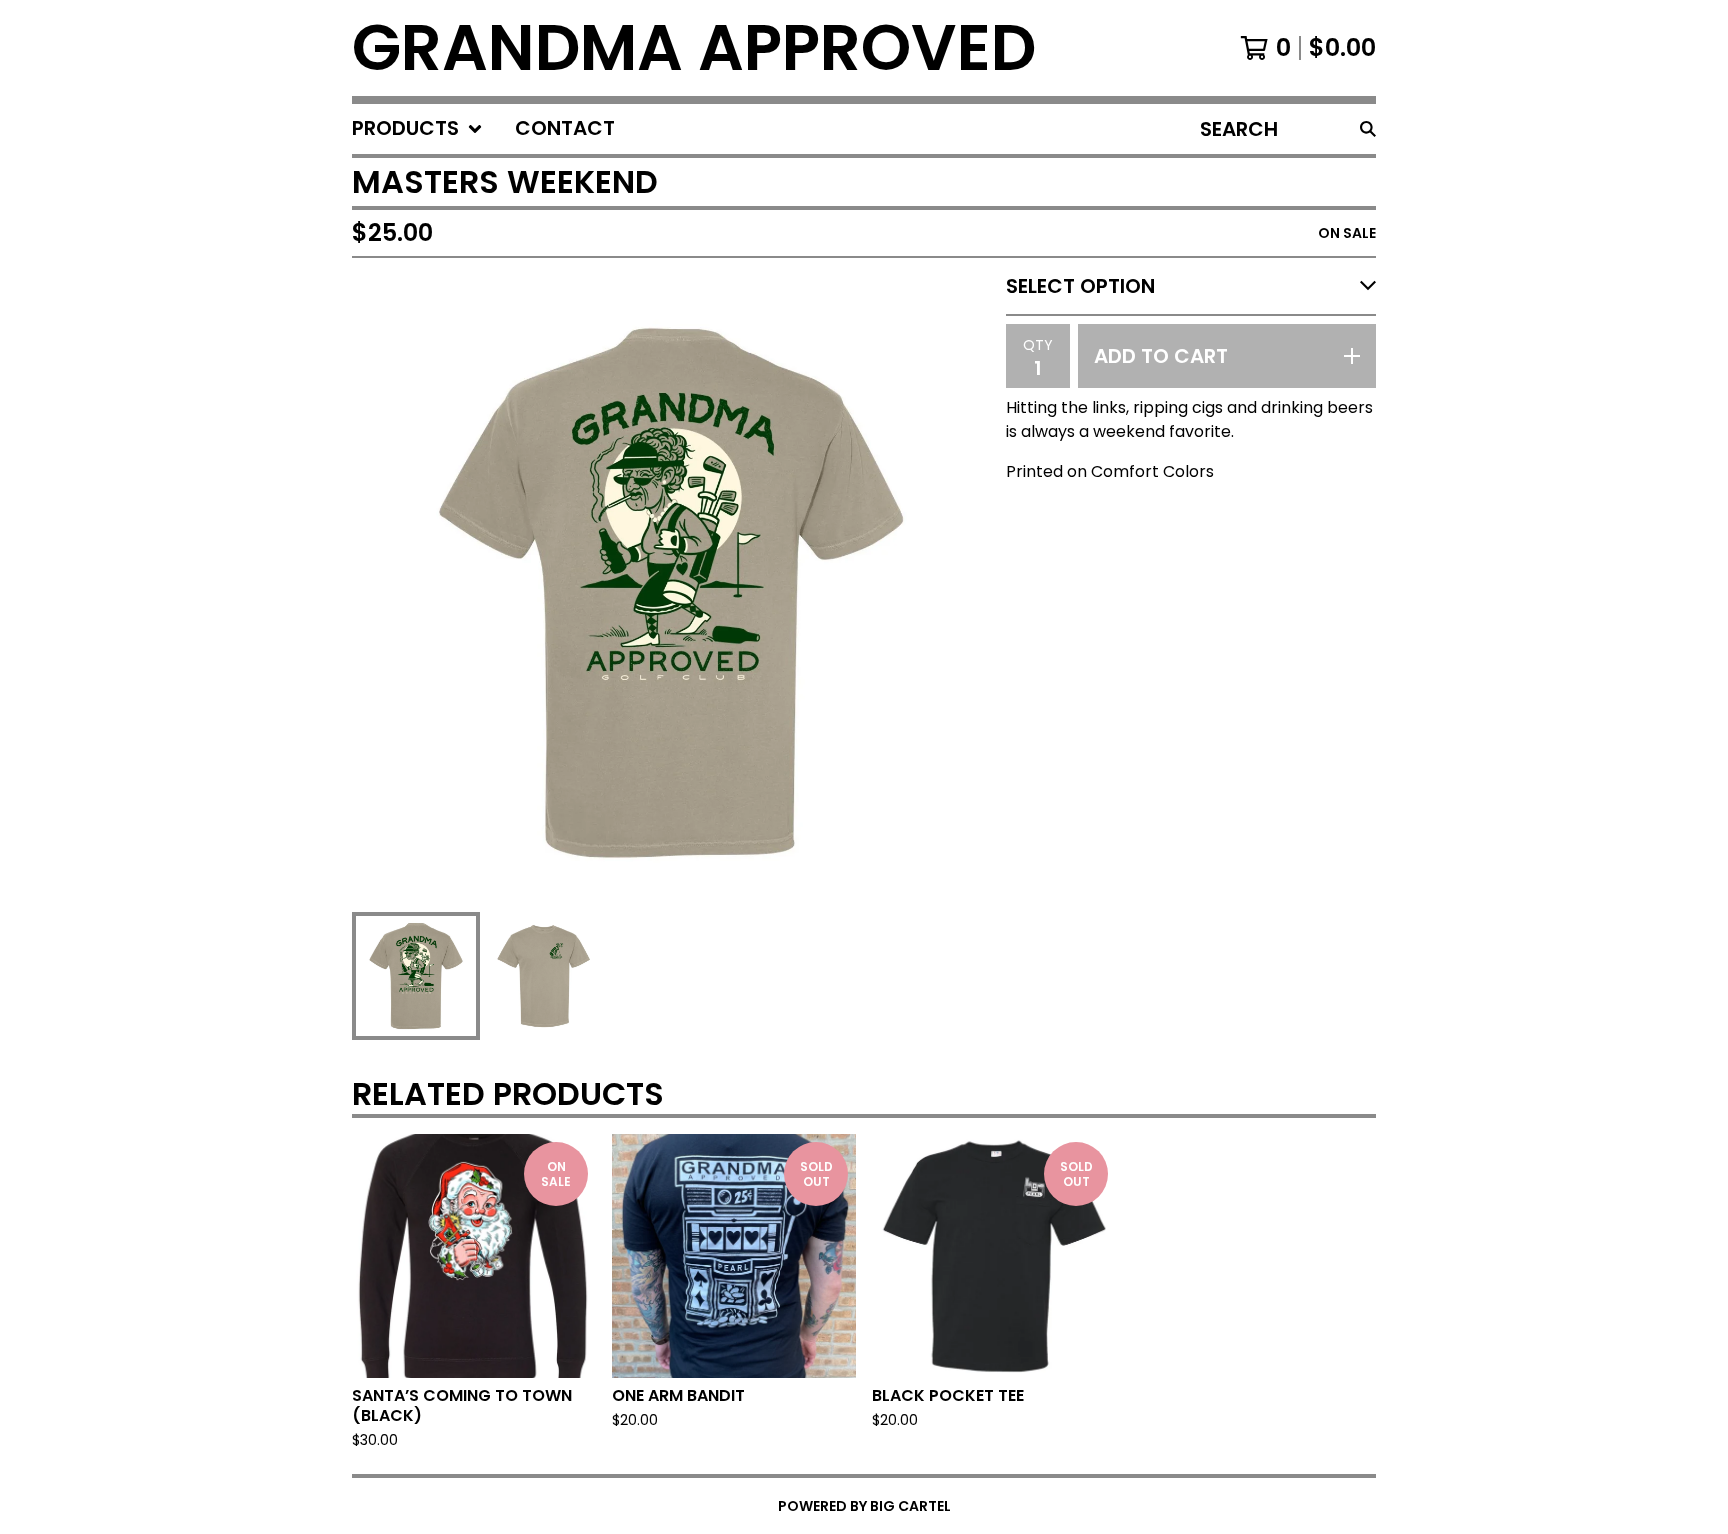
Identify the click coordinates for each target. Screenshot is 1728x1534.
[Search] (1368, 129)
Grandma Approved (694, 48)
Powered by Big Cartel (864, 1506)
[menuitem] (417, 129)
